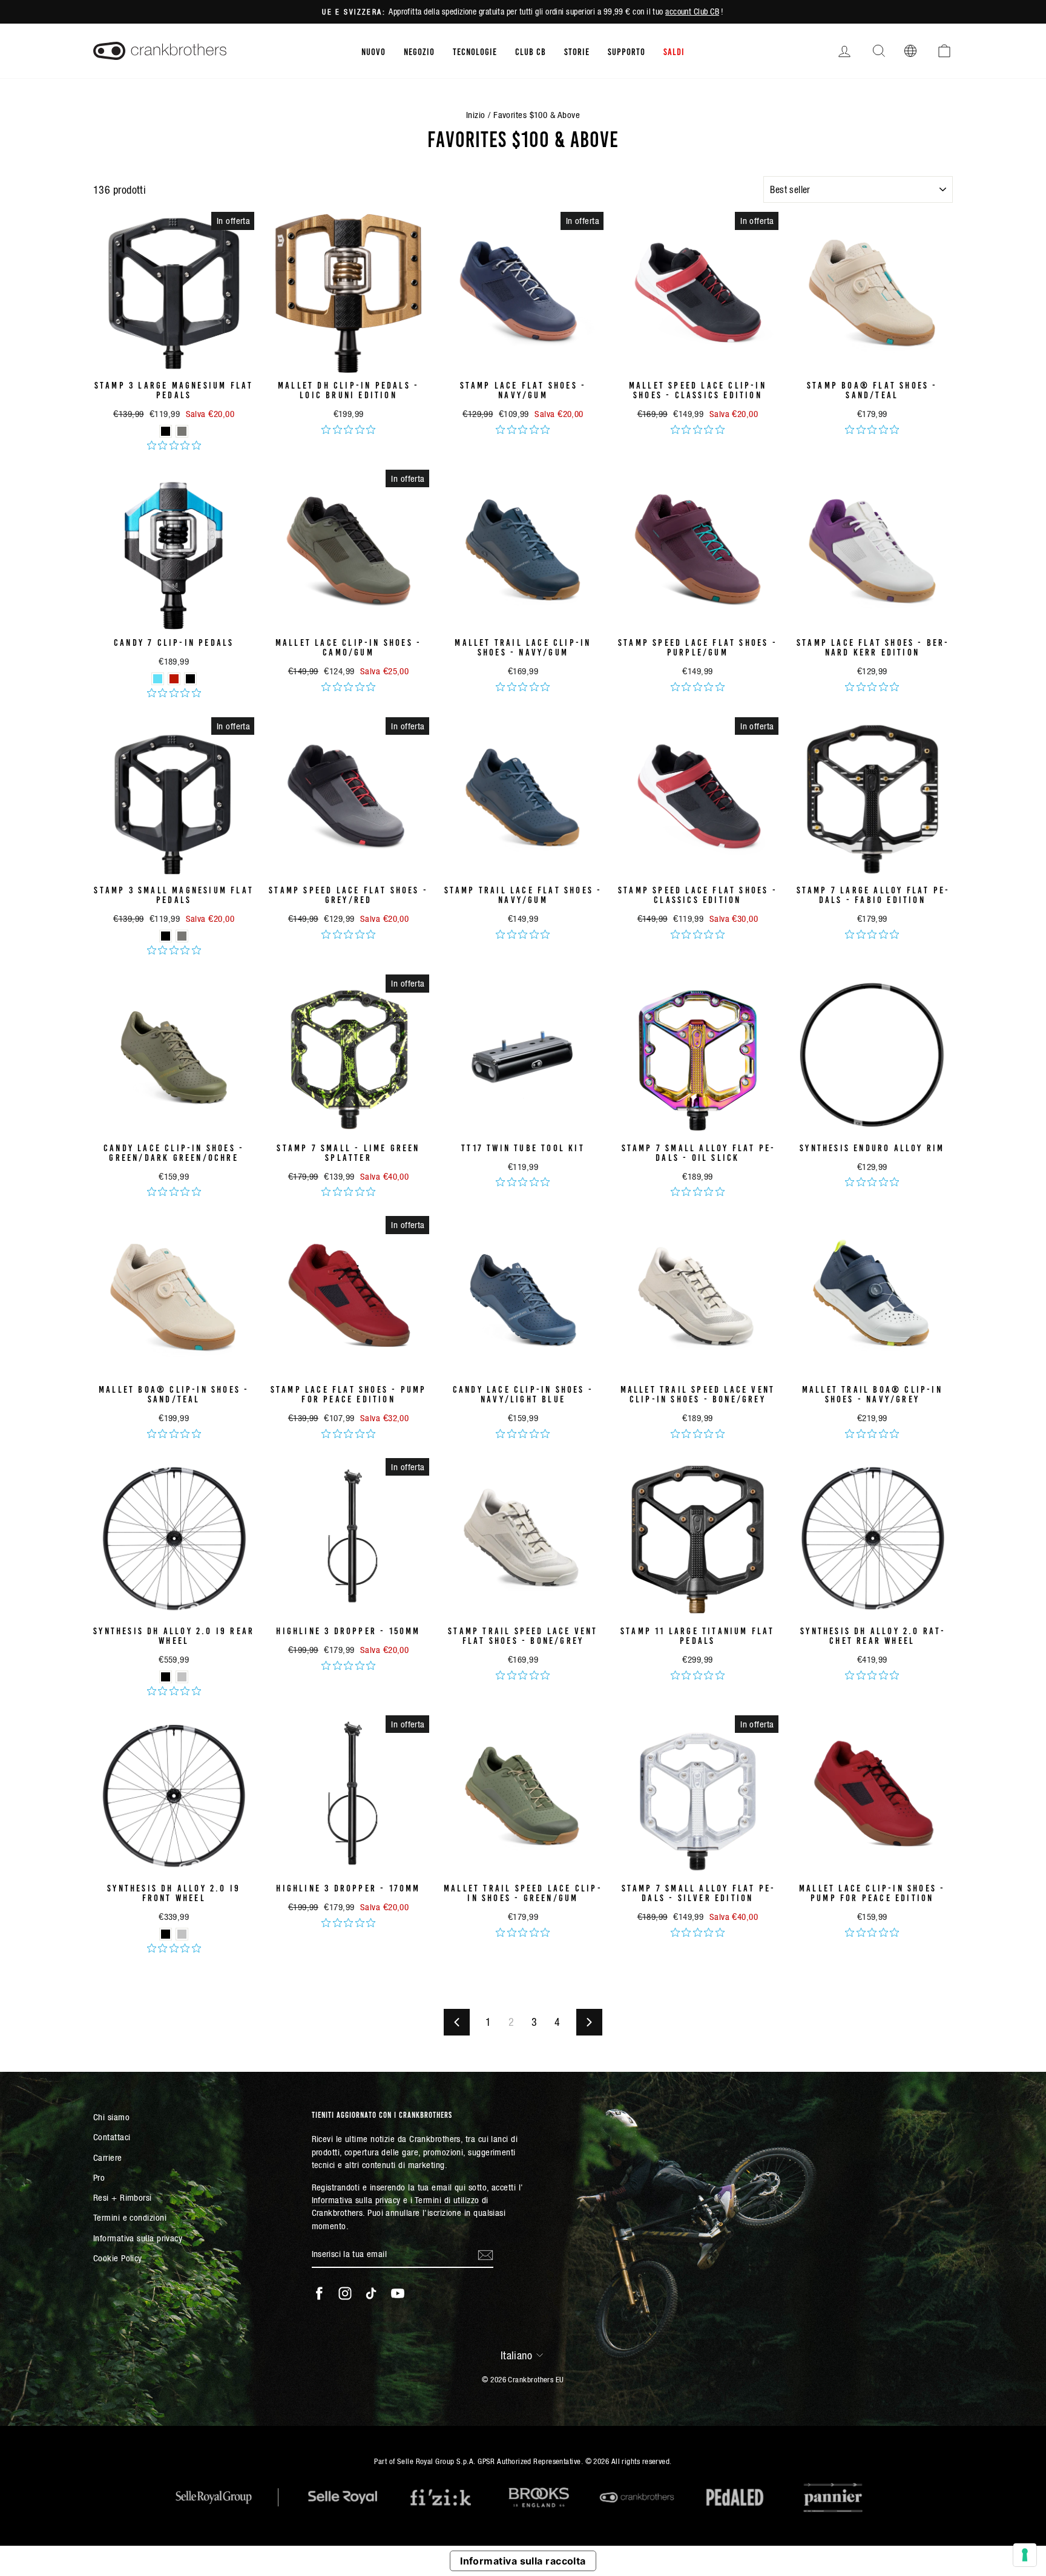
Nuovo (373, 51)
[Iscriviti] (485, 2255)
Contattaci (112, 2137)
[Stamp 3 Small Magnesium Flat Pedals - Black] (166, 936)
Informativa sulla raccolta (523, 2561)
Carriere (108, 2157)
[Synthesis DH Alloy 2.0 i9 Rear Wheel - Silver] (182, 1677)
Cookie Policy (118, 2258)
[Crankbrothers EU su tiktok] (371, 2293)
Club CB (531, 51)
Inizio (476, 115)
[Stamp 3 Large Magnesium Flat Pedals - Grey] (182, 431)
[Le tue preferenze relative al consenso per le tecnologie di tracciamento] (1025, 2555)
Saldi (674, 51)
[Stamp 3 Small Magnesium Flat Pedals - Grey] (182, 936)
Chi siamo (111, 2117)
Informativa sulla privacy (138, 2238)
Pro (99, 2177)
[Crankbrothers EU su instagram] (345, 2293)
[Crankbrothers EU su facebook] (319, 2293)
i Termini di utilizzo (445, 2200)
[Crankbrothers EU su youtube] (398, 2293)
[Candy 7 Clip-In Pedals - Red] (174, 679)
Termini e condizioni (130, 2217)
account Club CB (692, 11)
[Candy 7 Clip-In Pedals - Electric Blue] (158, 679)
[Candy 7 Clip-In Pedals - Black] (190, 679)
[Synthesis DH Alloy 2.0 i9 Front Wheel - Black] (166, 1934)
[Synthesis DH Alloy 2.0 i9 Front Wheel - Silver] (182, 1934)
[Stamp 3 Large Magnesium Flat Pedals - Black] (166, 431)
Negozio (419, 51)
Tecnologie (475, 51)
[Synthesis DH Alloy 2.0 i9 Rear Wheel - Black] (166, 1677)
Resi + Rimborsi (123, 2197)
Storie (577, 51)
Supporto (627, 51)
